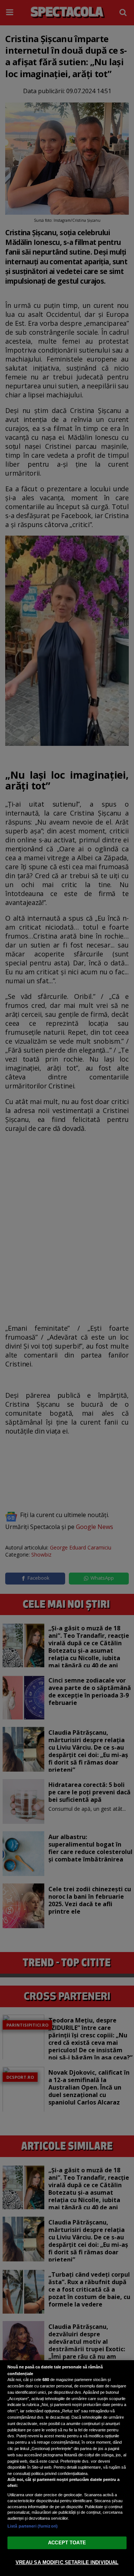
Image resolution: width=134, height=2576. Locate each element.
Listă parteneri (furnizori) (33, 2526)
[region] (67, 2468)
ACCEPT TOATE (67, 2543)
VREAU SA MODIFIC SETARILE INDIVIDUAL (67, 2562)
